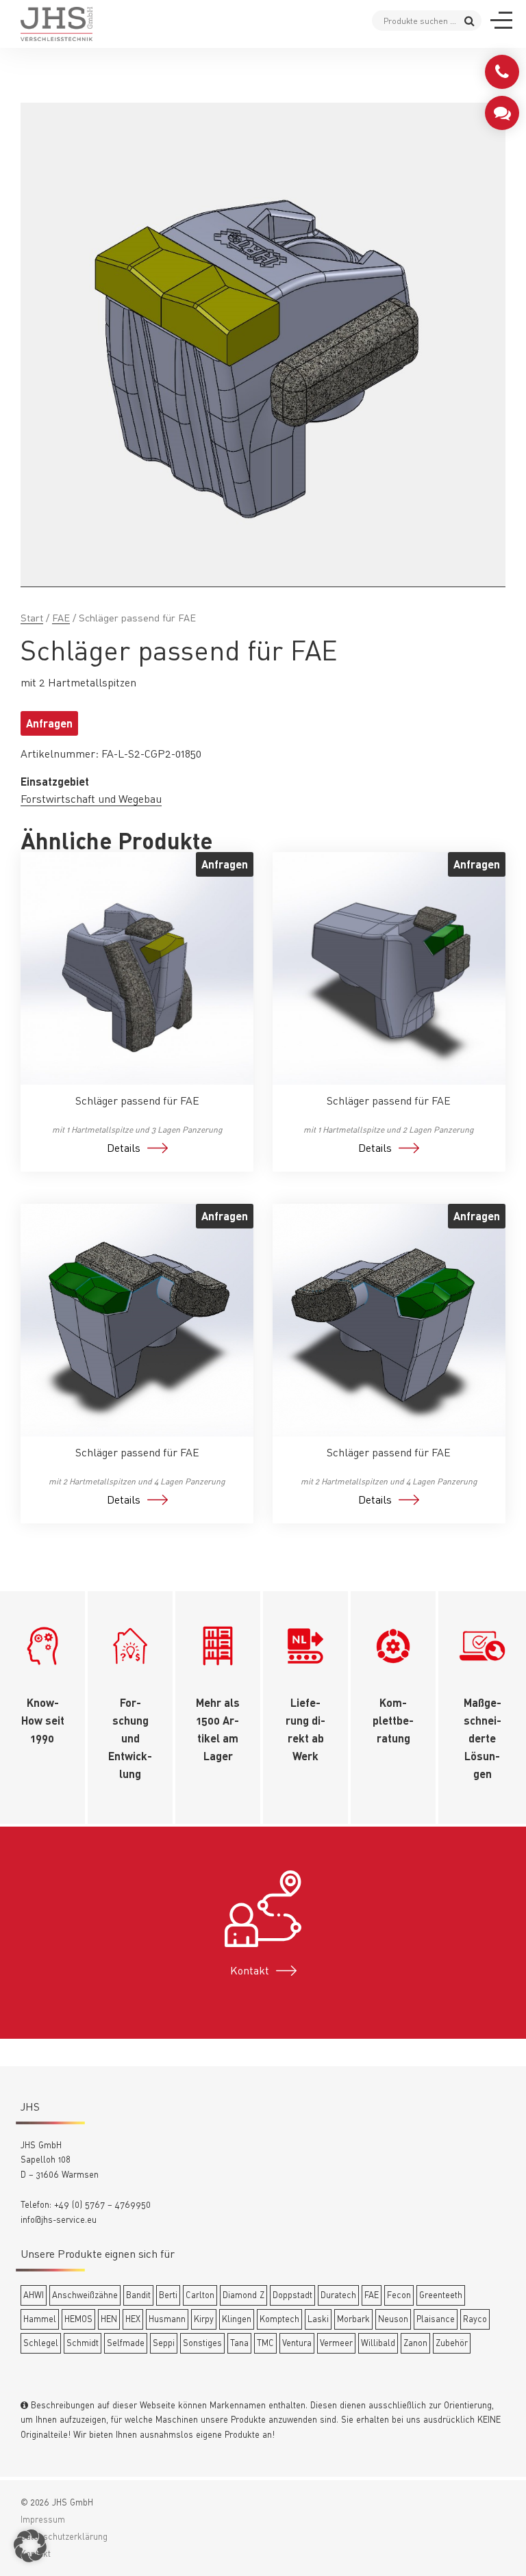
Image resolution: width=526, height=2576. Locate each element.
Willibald (378, 2343)
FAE (61, 618)
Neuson (393, 2319)
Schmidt (83, 2343)
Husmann (167, 2319)
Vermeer (336, 2343)
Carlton (200, 2295)
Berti (168, 2295)
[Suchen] (469, 20)
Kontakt (250, 1970)
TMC (265, 2343)
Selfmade (126, 2343)
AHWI (34, 2295)
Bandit (138, 2295)
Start (32, 618)
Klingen (237, 2319)
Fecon (399, 2295)
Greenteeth (441, 2295)
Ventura (297, 2343)
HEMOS (78, 2319)
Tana (239, 2343)
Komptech (279, 2319)
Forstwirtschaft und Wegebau (91, 799)
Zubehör (452, 2343)
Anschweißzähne (85, 2295)
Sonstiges (202, 2343)
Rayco (475, 2319)
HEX (133, 2319)
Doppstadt (292, 2295)
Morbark (353, 2319)
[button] (30, 2546)
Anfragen (49, 723)
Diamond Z (243, 2295)
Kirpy (204, 2319)
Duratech (338, 2295)
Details (124, 1148)
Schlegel (41, 2343)
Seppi (164, 2343)
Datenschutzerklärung (64, 2536)
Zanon (415, 2343)
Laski (318, 2319)
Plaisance (436, 2319)
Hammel (40, 2319)
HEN (109, 2319)
